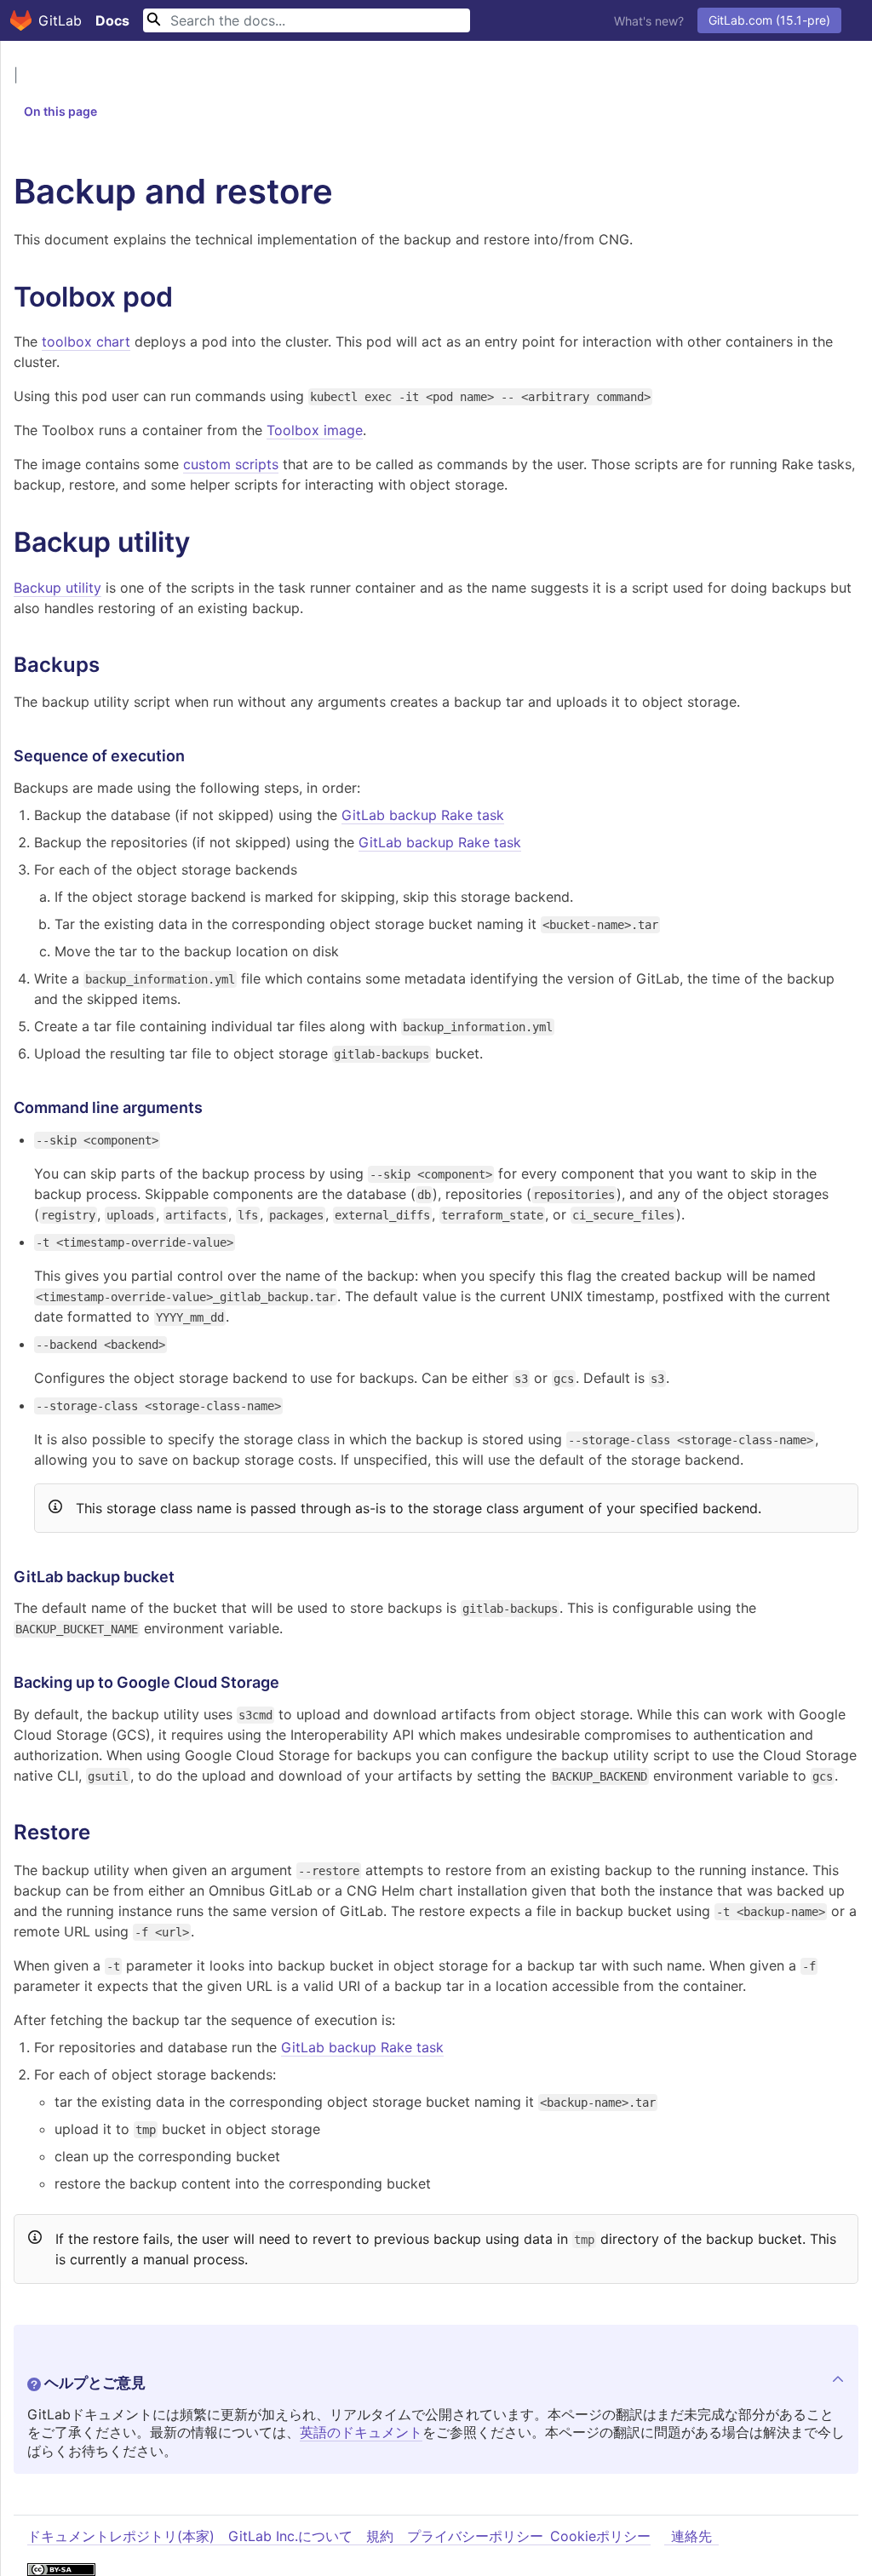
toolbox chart (86, 341)
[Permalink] (190, 297)
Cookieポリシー (600, 2536)
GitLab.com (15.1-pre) (769, 20)
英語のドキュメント (361, 2432)
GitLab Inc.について (290, 2536)
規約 (380, 2536)
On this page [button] (60, 111)
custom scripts (231, 464)
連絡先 (691, 2536)
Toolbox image (315, 430)
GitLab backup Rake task (423, 815)
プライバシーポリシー (475, 2536)
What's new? (649, 21)
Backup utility (57, 588)
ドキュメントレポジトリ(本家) (121, 2536)
